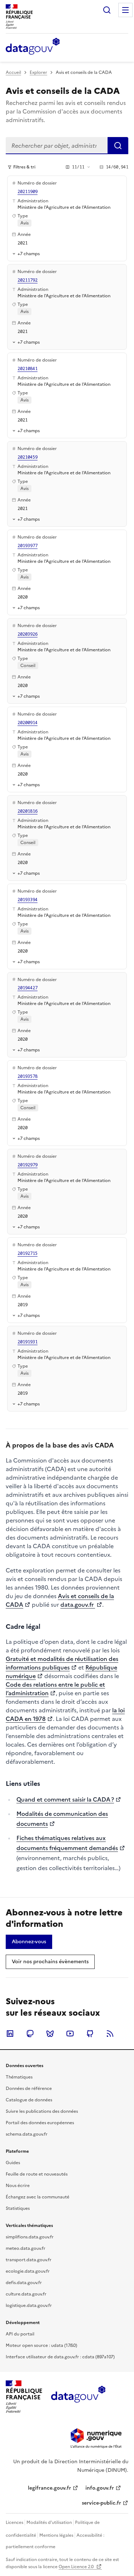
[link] (29, 1942)
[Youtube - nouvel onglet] (70, 2034)
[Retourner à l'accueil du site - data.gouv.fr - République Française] (78, 2397)
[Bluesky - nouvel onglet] (50, 2034)
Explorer (38, 72)
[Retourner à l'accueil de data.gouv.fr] (33, 47)
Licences (14, 2522)
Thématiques (19, 2077)
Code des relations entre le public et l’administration (55, 1689)
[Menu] (125, 10)
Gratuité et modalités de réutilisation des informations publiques (62, 1663)
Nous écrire (18, 2186)
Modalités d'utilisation (49, 2522)
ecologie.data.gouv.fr (28, 2271)
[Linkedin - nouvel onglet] (10, 2034)
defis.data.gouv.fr (24, 2283)
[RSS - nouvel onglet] (110, 2034)
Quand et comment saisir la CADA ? (65, 1799)
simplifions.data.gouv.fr (30, 2237)
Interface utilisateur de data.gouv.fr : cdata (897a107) (60, 2357)
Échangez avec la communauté (38, 2197)
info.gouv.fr (100, 2488)
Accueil (13, 72)
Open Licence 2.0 (77, 2567)
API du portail (20, 2334)
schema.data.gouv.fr (27, 2134)
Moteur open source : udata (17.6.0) (41, 2345)
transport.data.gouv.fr (29, 2260)
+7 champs (29, 254)
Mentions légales (56, 2535)
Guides (13, 2163)
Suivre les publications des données (42, 2111)
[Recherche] (107, 10)
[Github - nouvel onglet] (90, 2034)
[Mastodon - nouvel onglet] (30, 2034)
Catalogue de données (29, 2100)
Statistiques (18, 2208)
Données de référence (29, 2088)
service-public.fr (101, 2503)
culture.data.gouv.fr (26, 2294)
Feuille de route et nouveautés (37, 2174)
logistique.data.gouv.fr (29, 2305)
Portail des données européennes (40, 2123)
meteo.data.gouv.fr (26, 2248)
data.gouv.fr (78, 1605)
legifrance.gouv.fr (49, 2488)
